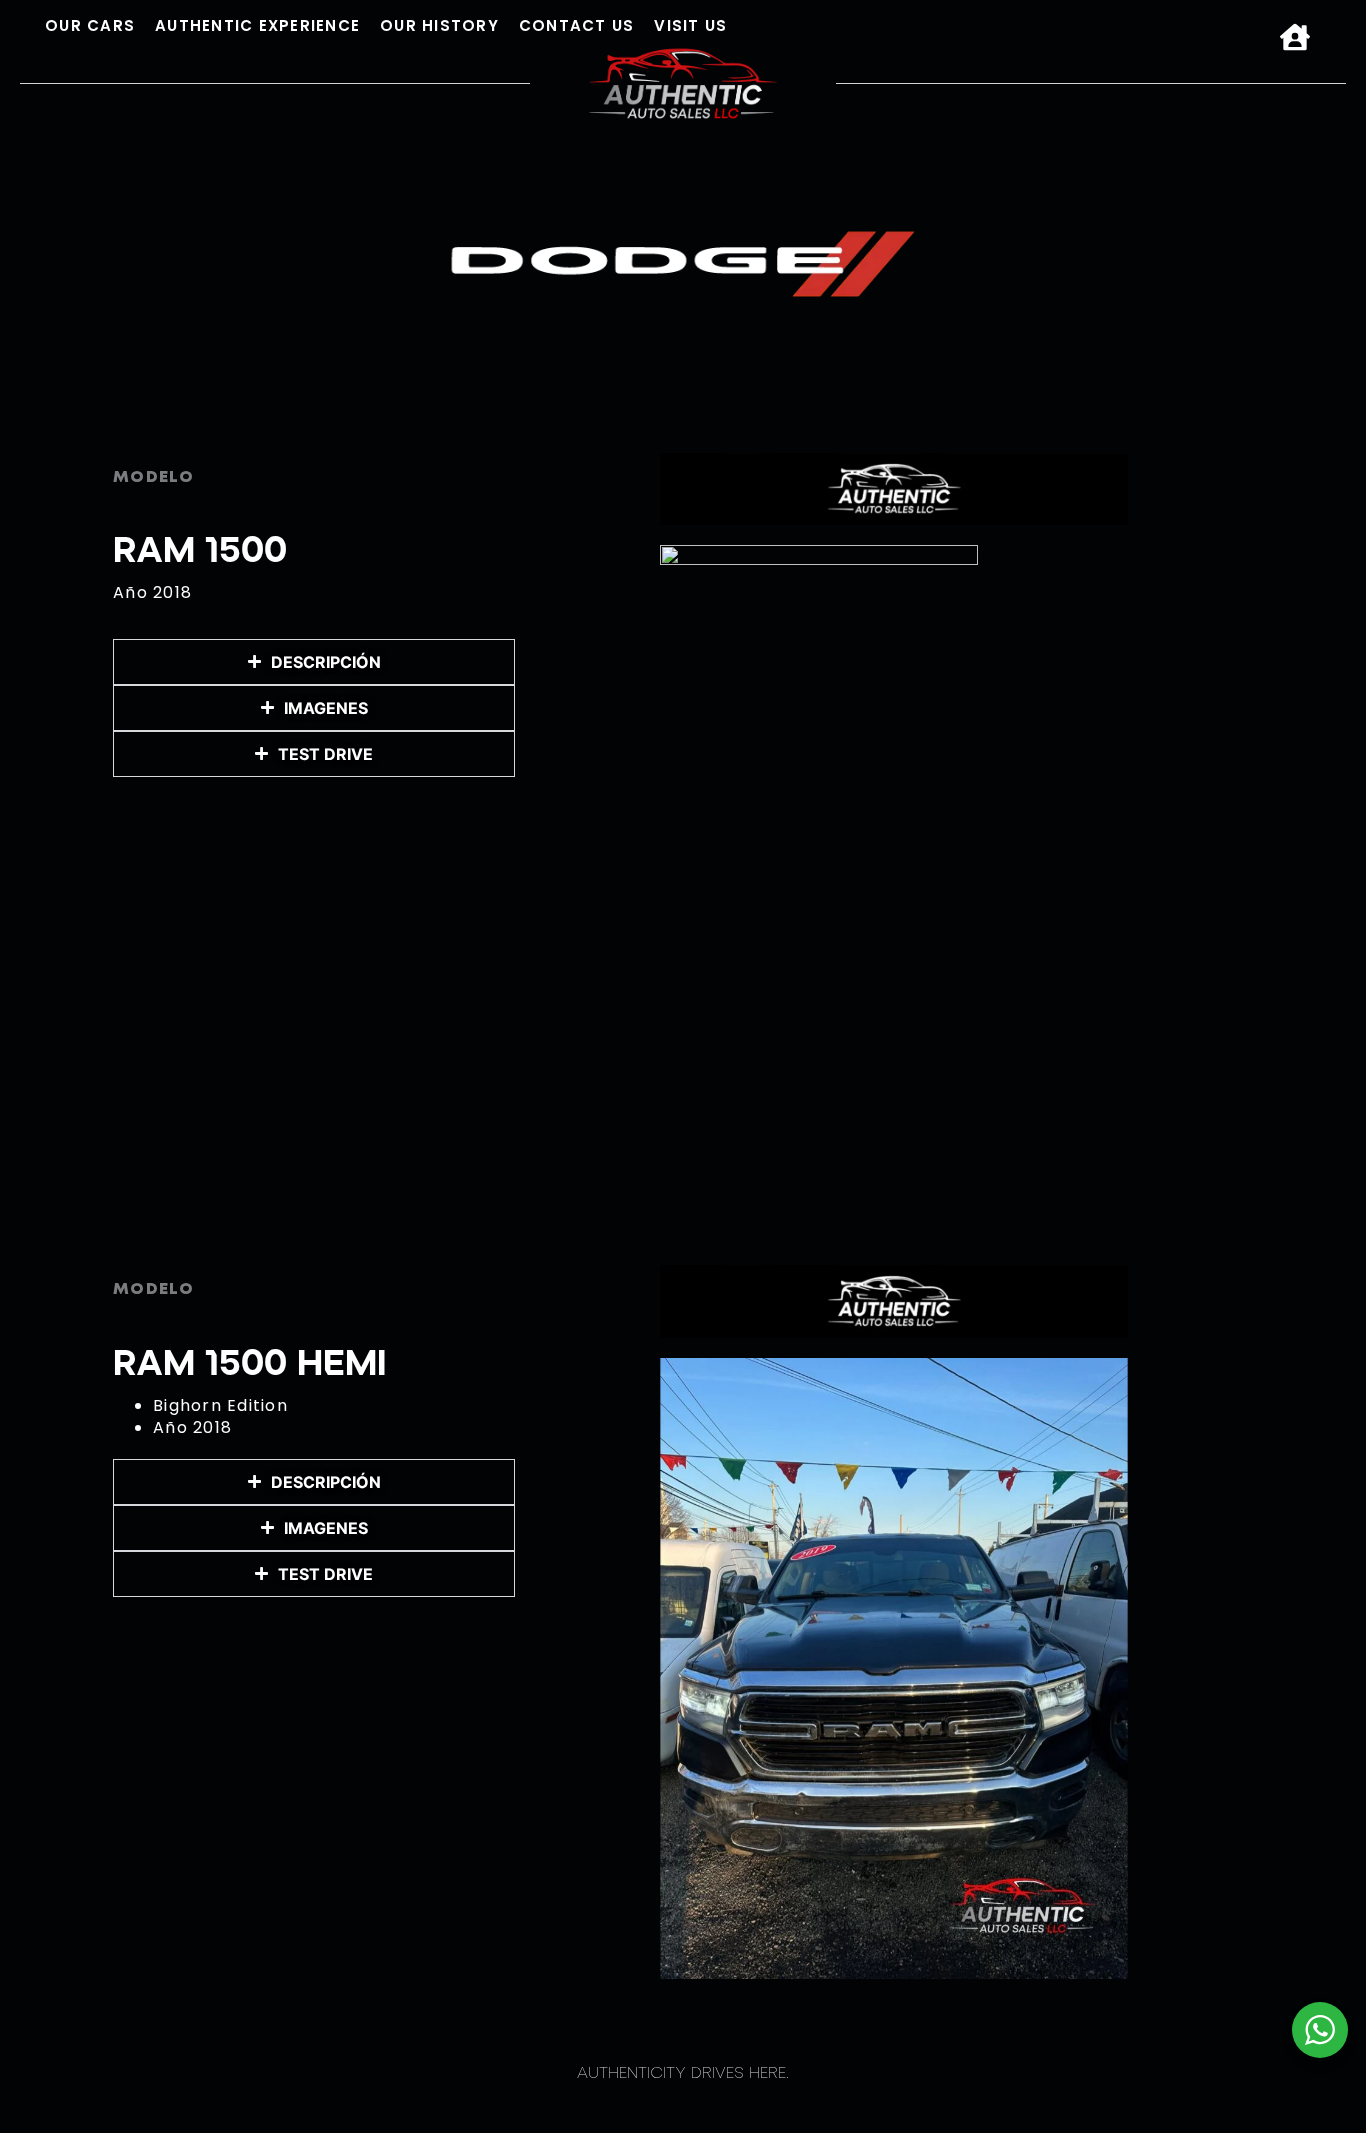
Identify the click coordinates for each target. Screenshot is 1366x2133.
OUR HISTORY (439, 25)
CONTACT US (577, 25)
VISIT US (690, 25)
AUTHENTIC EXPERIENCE (257, 25)
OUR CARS (90, 25)
